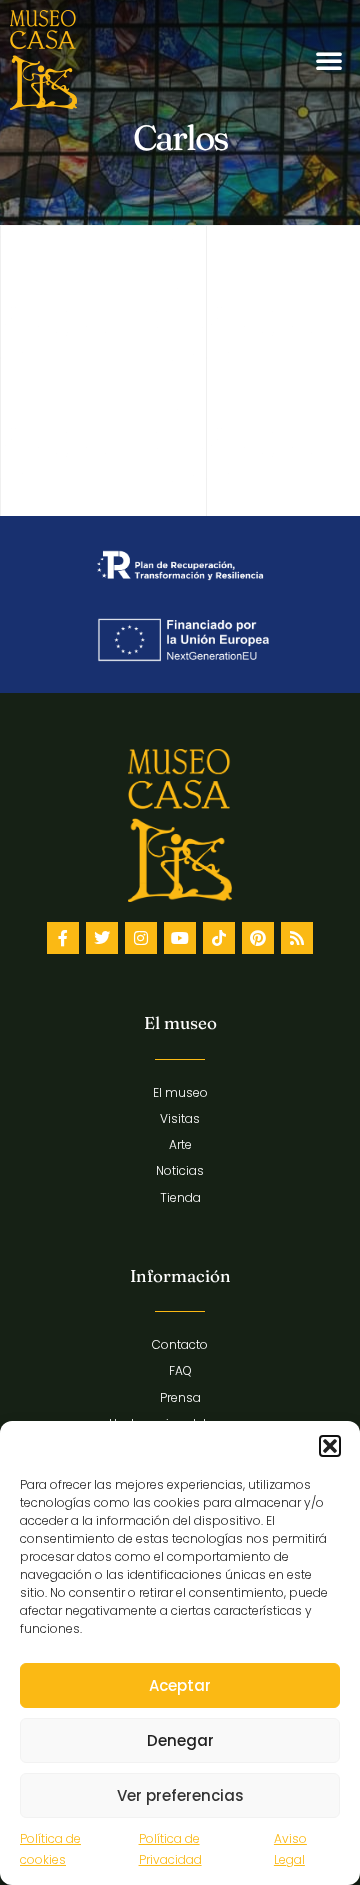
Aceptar (180, 1685)
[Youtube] (180, 938)
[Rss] (297, 938)
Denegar (180, 1740)
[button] (330, 1446)
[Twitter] (102, 938)
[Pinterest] (258, 938)
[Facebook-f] (63, 938)
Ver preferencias (180, 1795)
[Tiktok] (219, 938)
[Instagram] (141, 938)
